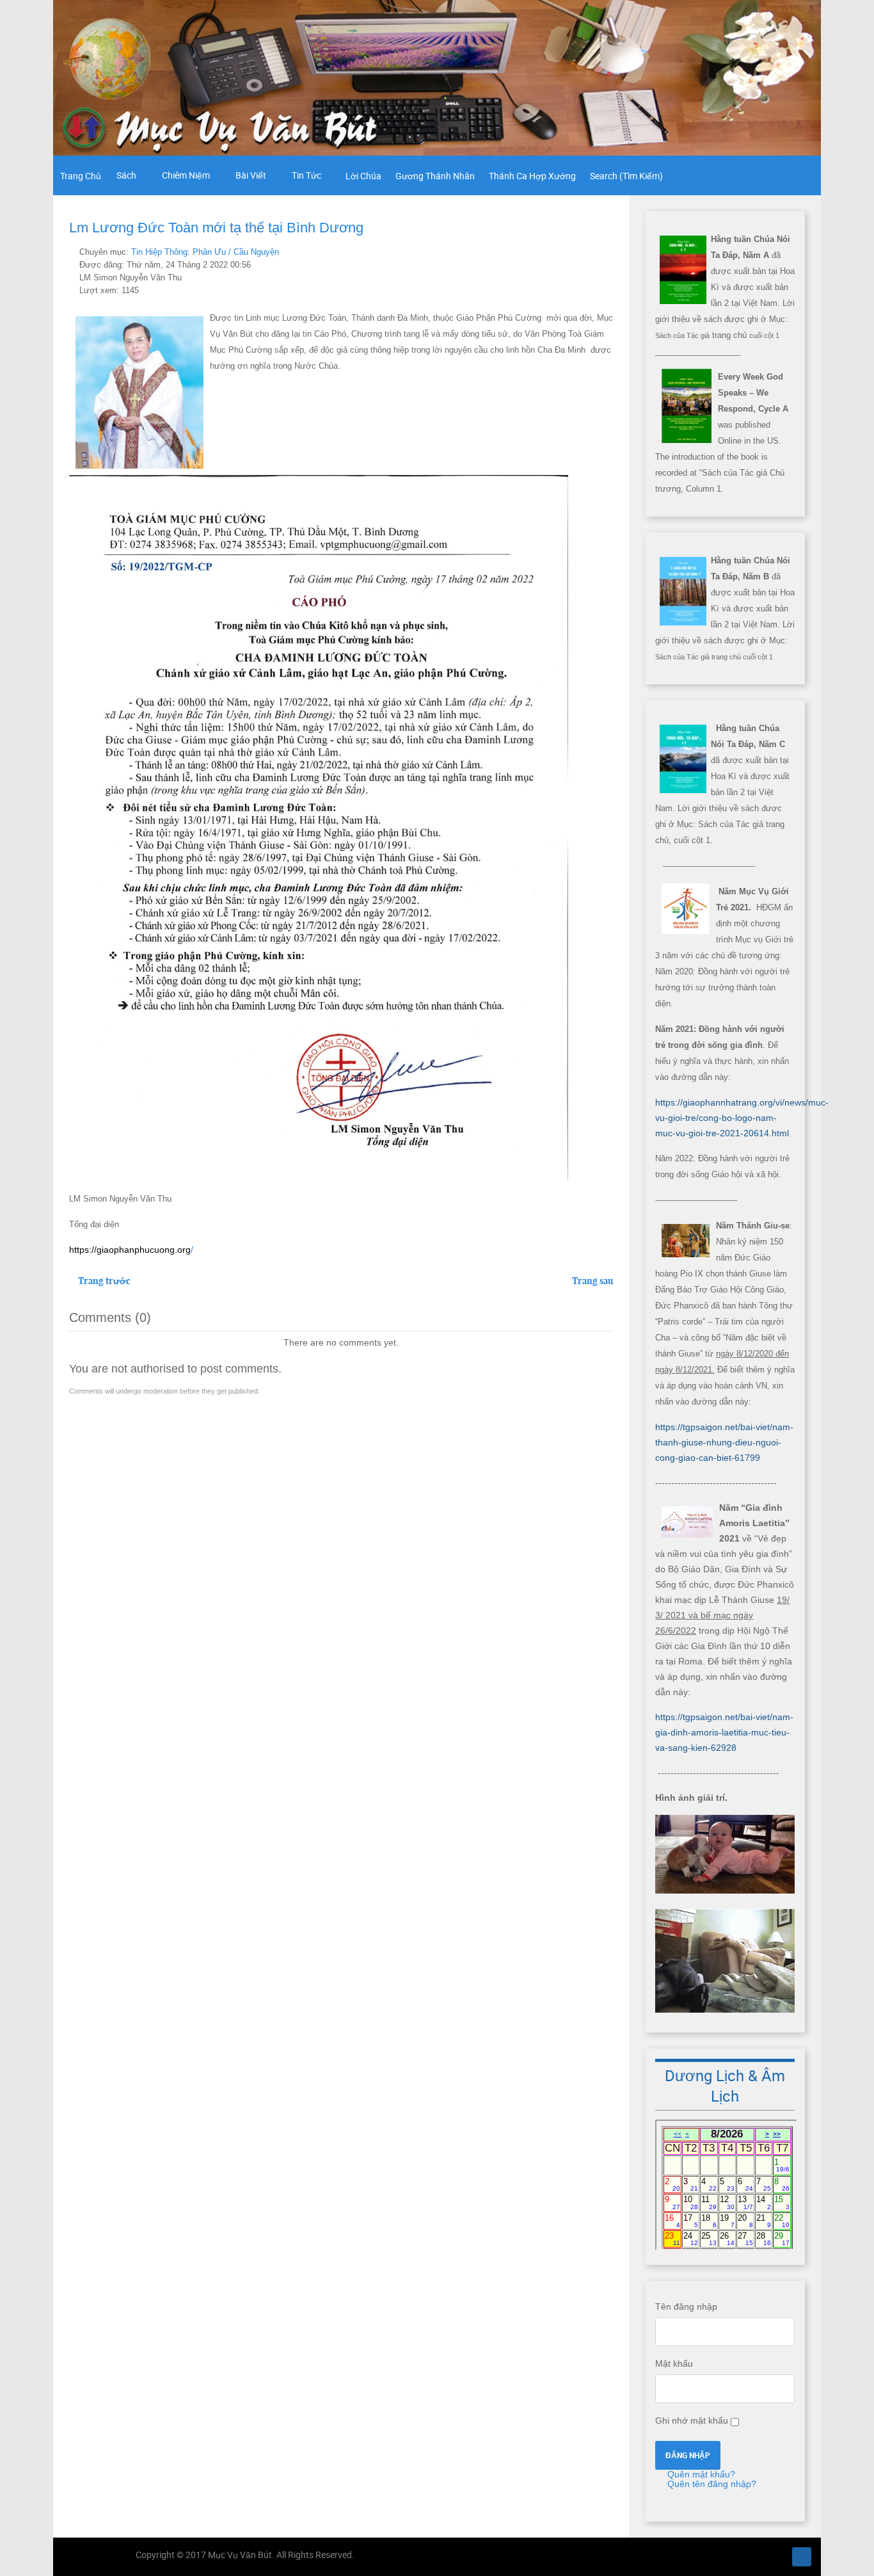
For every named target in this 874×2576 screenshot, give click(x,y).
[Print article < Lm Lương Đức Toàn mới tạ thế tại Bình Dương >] (595, 252)
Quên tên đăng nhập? (711, 2484)
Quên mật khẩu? (700, 2474)
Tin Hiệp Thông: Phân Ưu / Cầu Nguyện (205, 252)
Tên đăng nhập (686, 2306)
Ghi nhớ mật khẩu (692, 2420)
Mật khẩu (674, 2363)
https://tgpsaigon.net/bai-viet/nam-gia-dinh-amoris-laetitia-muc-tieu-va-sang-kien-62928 (724, 1732)
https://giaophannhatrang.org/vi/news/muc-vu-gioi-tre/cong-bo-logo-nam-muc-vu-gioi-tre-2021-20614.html (742, 1118)
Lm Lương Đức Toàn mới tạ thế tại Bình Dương (216, 228)
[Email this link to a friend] (609, 252)
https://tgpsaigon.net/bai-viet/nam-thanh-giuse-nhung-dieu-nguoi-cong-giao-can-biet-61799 (724, 1442)
